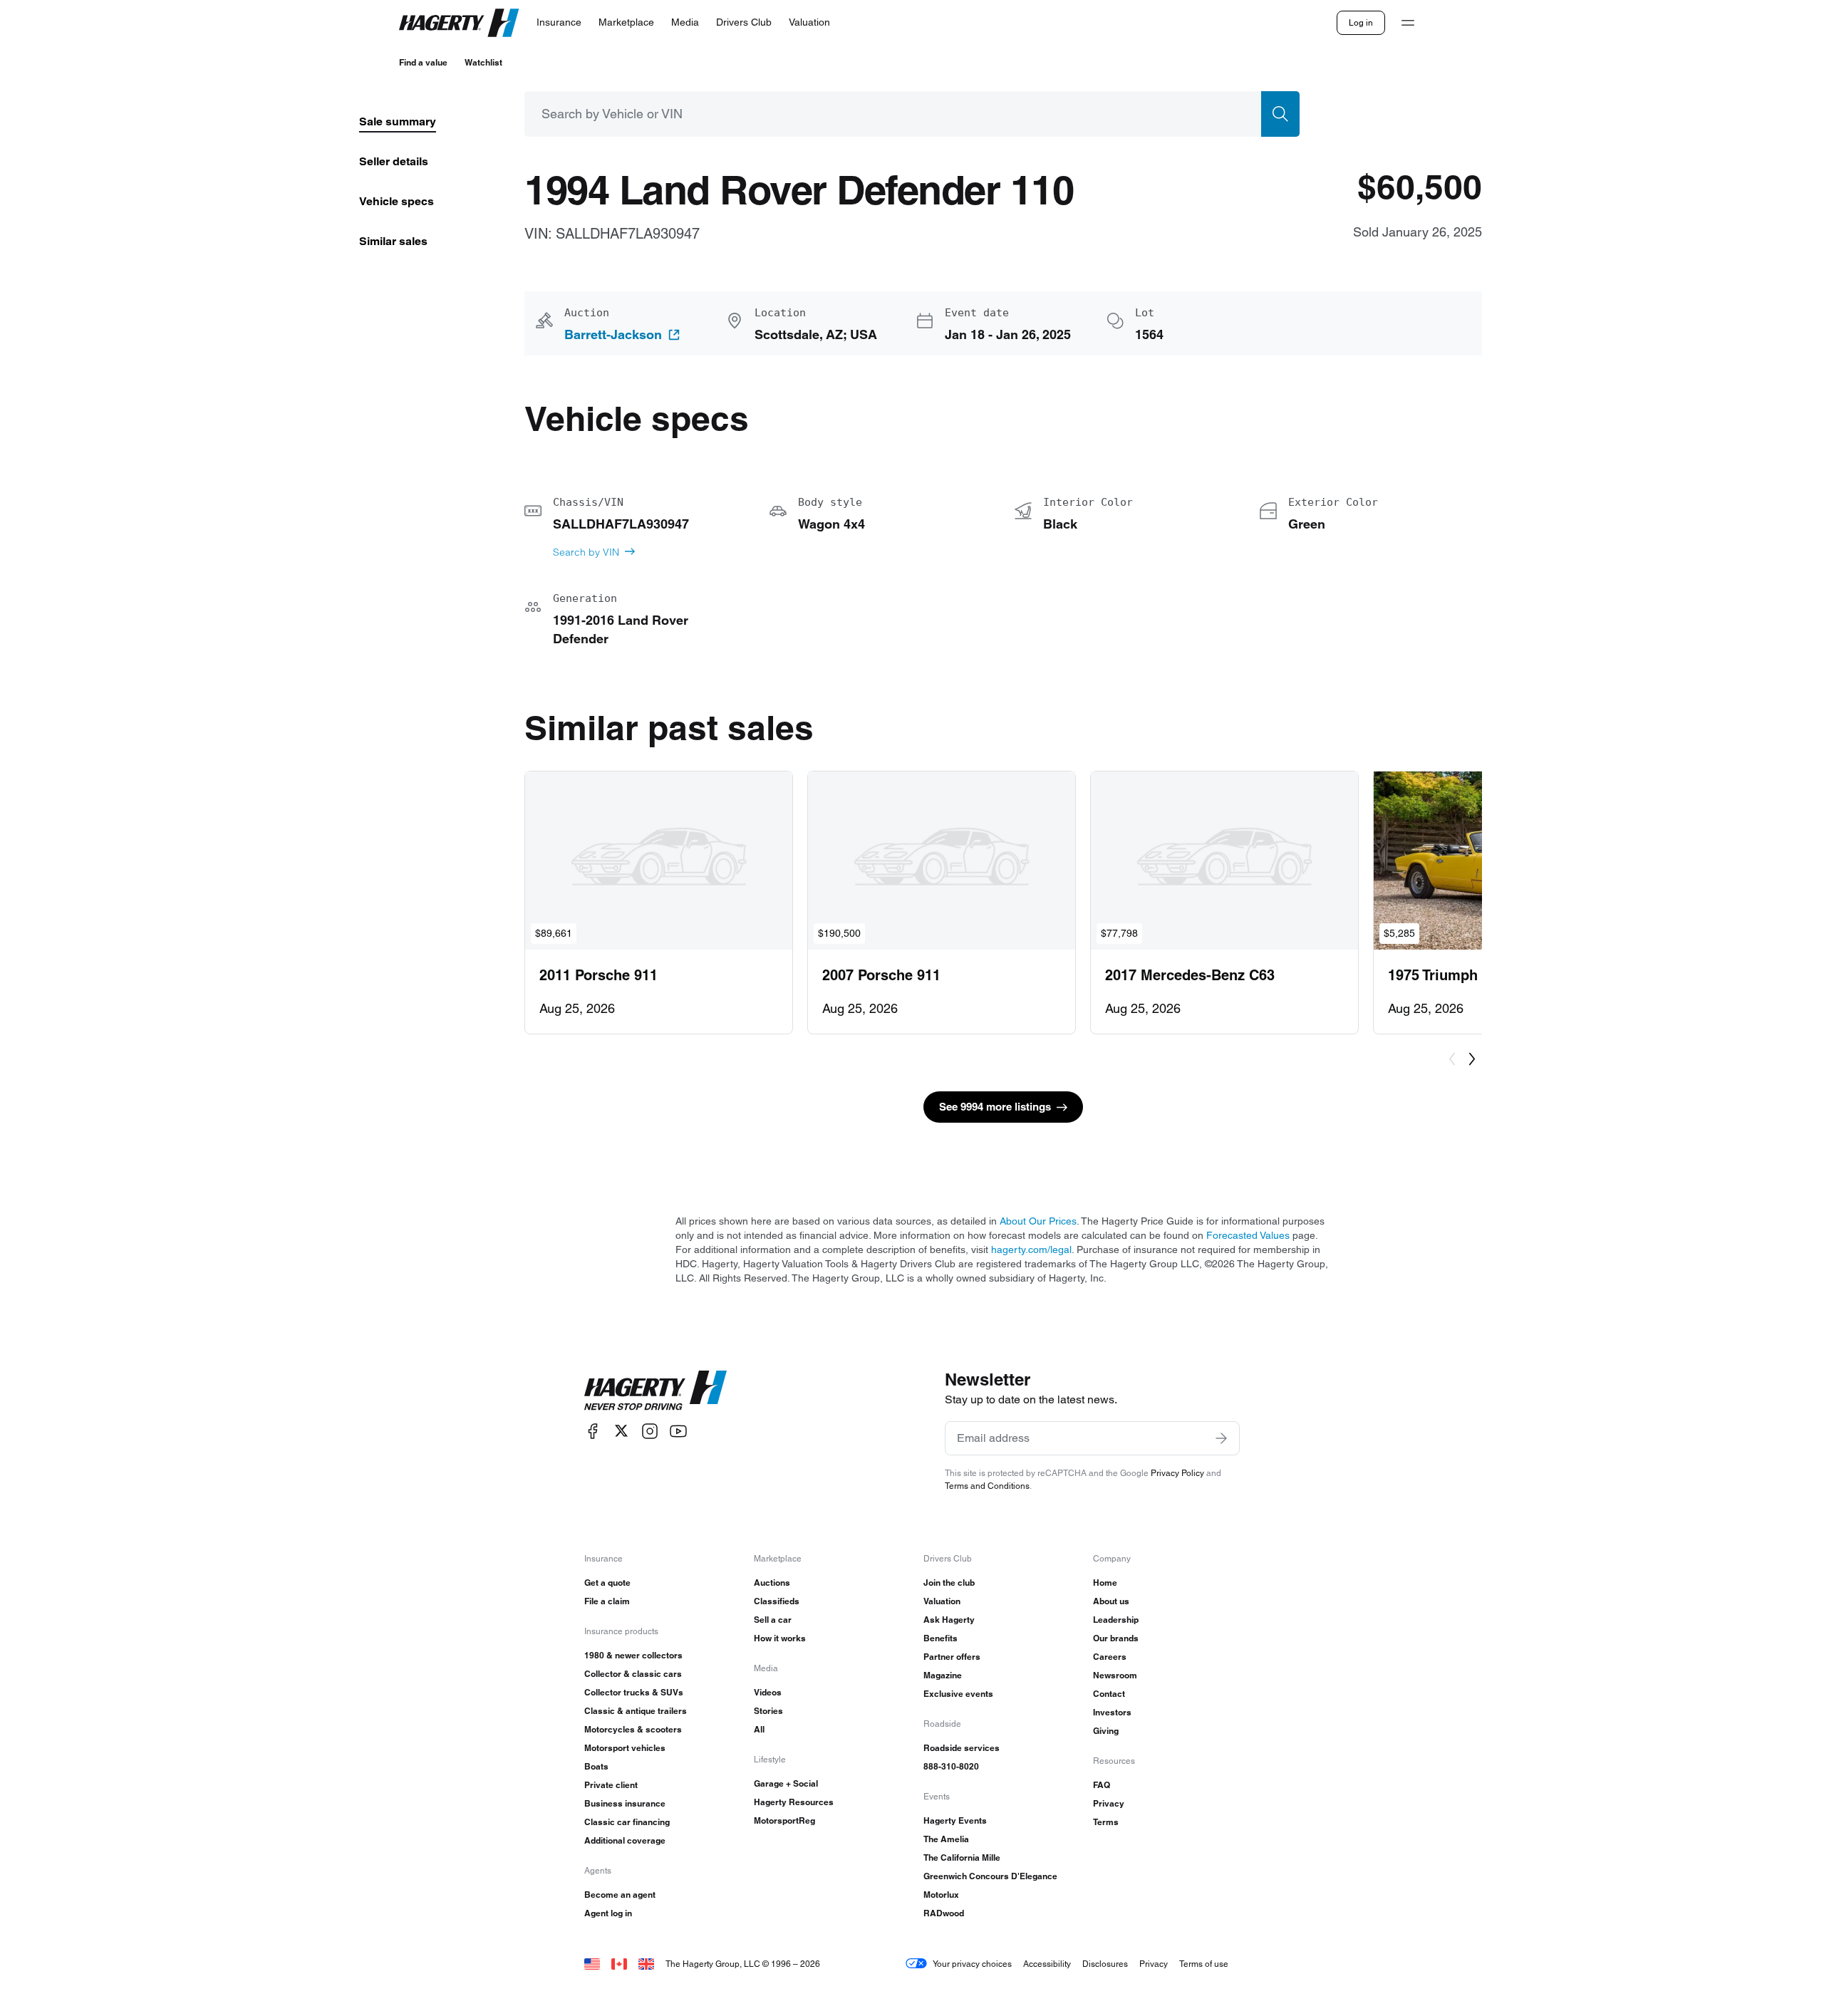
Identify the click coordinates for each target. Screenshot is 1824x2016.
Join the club (949, 1583)
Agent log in (608, 1913)
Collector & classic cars (633, 1674)
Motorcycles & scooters (633, 1729)
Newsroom (1115, 1675)
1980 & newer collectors (633, 1655)
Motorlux (941, 1895)
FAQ (1102, 1785)
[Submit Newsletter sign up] (1221, 1438)
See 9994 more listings (995, 1107)
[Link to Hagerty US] (592, 1964)
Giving (1106, 1731)
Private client (611, 1785)
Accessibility (1047, 1964)
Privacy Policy (1177, 1473)
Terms (1106, 1822)
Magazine (943, 1675)
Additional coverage (625, 1840)
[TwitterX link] (621, 1431)
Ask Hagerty (949, 1620)
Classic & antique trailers (636, 1711)
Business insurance (625, 1803)
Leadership (1116, 1620)
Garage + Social (786, 1783)
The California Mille (962, 1857)
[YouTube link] (678, 1431)
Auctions (772, 1583)
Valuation (942, 1601)
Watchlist (483, 62)
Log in (1361, 22)
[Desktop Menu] (1408, 23)
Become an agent (620, 1895)
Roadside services (962, 1748)
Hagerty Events (955, 1820)
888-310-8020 (951, 1766)
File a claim (607, 1601)
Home (1105, 1583)
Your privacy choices (972, 1964)
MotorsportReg (784, 1820)
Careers (1110, 1657)
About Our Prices (1038, 1221)
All (759, 1729)
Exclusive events (958, 1694)
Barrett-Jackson (613, 335)
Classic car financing (627, 1822)
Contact (1109, 1694)
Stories (768, 1711)
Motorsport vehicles (625, 1748)
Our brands (1116, 1638)
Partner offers (952, 1657)
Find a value (423, 62)
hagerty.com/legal (1031, 1249)
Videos (768, 1692)
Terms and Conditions (987, 1486)
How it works (780, 1638)
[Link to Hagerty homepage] (655, 1391)
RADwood (944, 1913)
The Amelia (946, 1839)
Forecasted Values (1248, 1235)
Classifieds (777, 1601)
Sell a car (773, 1620)
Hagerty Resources (794, 1802)
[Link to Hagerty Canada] (619, 1964)
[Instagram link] (650, 1431)
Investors (1112, 1712)
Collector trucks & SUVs (634, 1692)
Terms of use (1204, 1964)
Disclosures (1105, 1964)
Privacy (1109, 1803)
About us (1111, 1601)
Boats (596, 1766)
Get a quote (607, 1583)
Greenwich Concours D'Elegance (990, 1876)
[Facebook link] (593, 1431)
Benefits (940, 1638)
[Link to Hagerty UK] (646, 1964)
